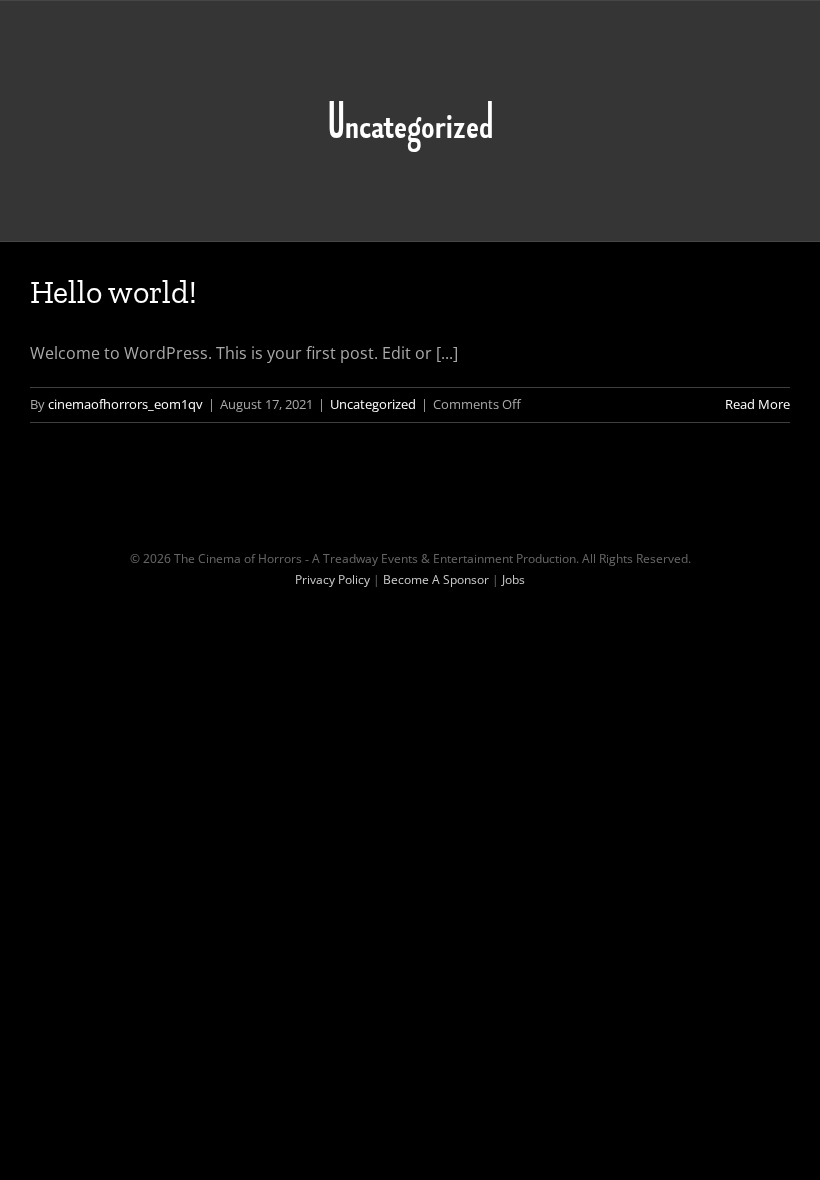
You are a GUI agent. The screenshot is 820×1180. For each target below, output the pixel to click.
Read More (757, 404)
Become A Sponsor (436, 579)
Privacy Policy (332, 579)
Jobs (513, 579)
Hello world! (113, 292)
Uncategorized (373, 404)
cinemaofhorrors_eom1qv (125, 404)
